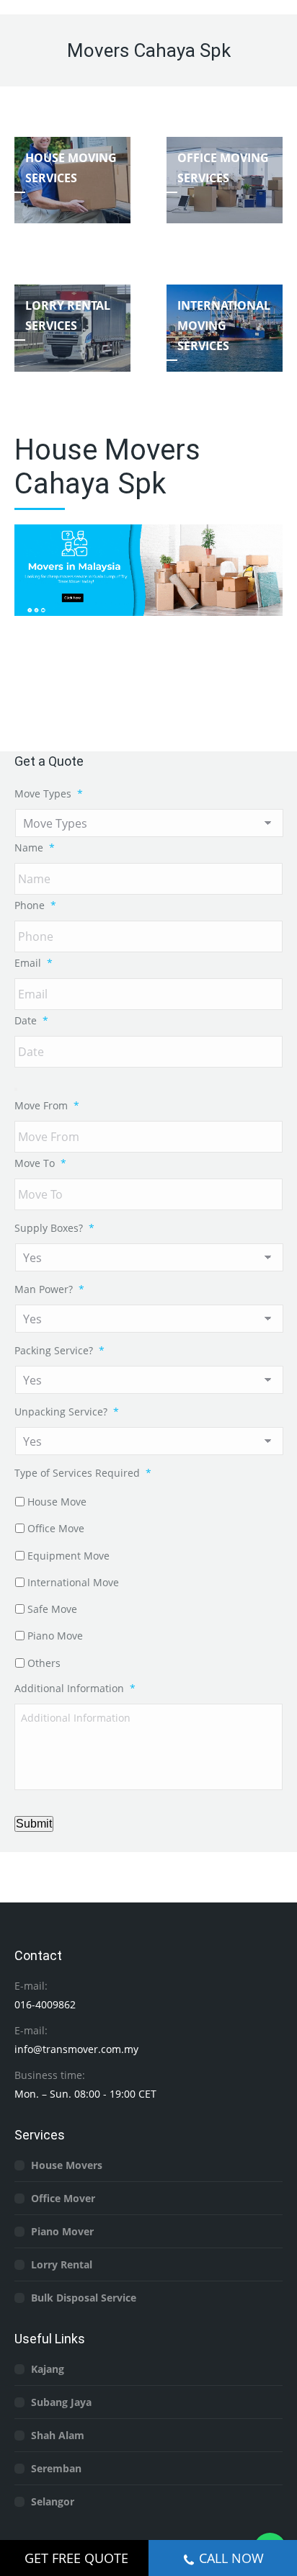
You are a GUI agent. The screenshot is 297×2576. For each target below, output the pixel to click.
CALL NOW (231, 2558)
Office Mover (63, 2198)
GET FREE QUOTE (76, 2558)
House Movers (67, 2165)
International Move (73, 1582)
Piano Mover (62, 2231)
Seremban (56, 2468)
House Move (57, 1502)
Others (44, 1663)
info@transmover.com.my (76, 2049)
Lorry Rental (62, 2264)
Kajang (48, 2369)
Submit (34, 1824)
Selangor (53, 2501)
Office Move (56, 1528)
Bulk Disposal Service (84, 2298)
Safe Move (52, 1609)
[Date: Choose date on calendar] (16, 1089)
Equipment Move (68, 1556)
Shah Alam (58, 2435)
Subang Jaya (61, 2402)
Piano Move (55, 1636)
